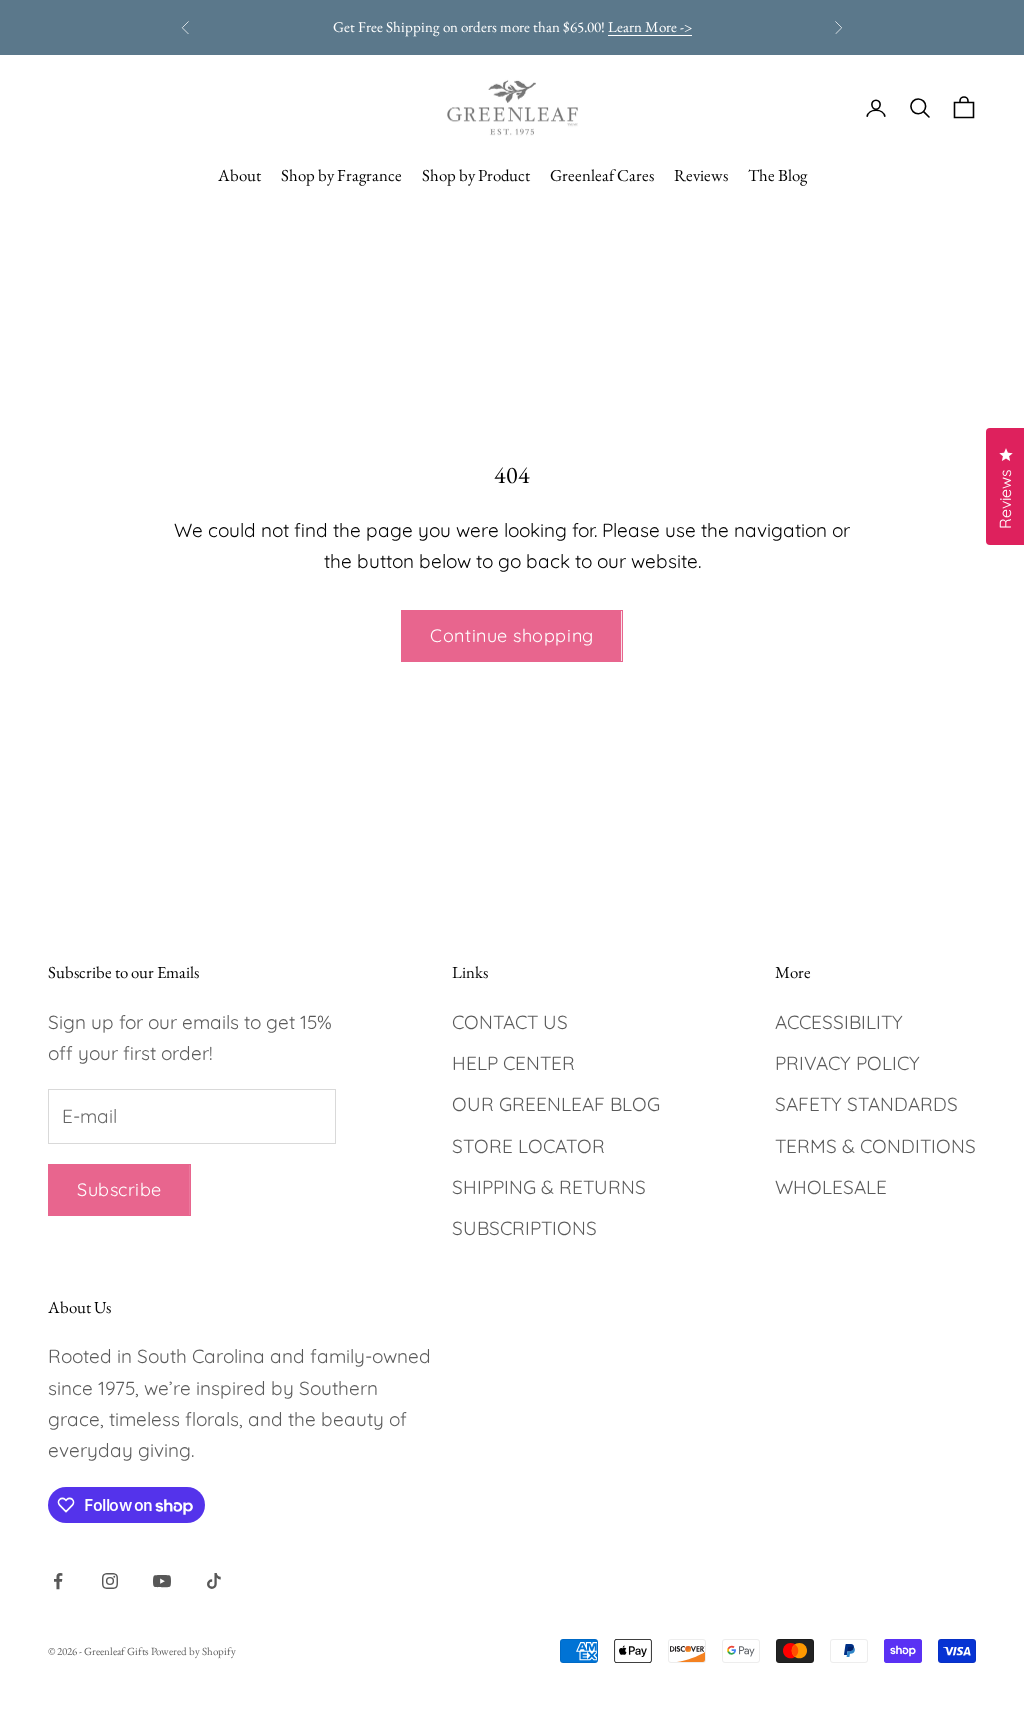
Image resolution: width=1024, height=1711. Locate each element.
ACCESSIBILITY (839, 1022)
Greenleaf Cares (602, 175)
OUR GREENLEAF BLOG (556, 1104)
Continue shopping (511, 635)
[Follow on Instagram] (110, 1581)
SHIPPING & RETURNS (549, 1187)
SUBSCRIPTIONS (524, 1228)
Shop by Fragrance (341, 175)
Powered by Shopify (193, 1651)
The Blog (777, 175)
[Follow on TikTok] (214, 1581)
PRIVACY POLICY (847, 1063)
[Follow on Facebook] (58, 1581)
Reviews (701, 175)
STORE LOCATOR (528, 1146)
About (239, 175)
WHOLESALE (831, 1187)
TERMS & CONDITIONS (875, 1146)
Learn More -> (650, 26)
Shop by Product (476, 175)
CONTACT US (510, 1022)
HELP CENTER (513, 1063)
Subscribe (119, 1189)
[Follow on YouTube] (162, 1581)
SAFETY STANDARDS (866, 1104)
